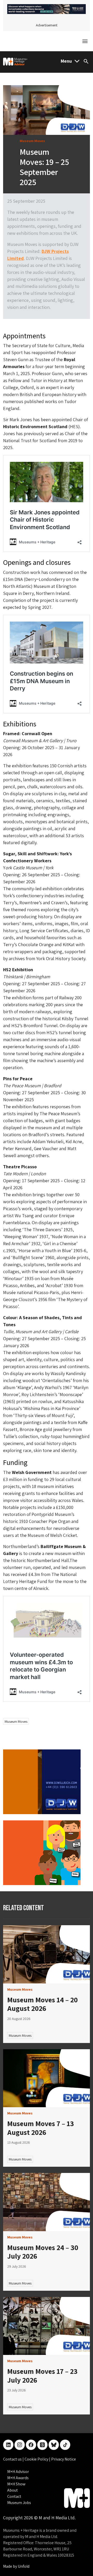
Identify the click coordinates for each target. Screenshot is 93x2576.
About (13, 2490)
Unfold (24, 2566)
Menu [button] (66, 61)
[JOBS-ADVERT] (42, 1852)
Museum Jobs (19, 2503)
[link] (47, 1954)
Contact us (13, 2459)
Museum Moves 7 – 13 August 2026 (41, 2128)
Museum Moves (16, 1721)
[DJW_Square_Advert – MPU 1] (42, 1781)
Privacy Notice (64, 2459)
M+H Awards (18, 2478)
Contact (14, 2496)
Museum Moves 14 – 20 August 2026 (42, 2004)
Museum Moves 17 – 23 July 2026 (42, 2376)
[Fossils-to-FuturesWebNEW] (47, 8)
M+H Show (16, 2484)
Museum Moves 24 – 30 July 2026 (43, 2252)
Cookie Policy (37, 2459)
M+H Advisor (18, 2472)
